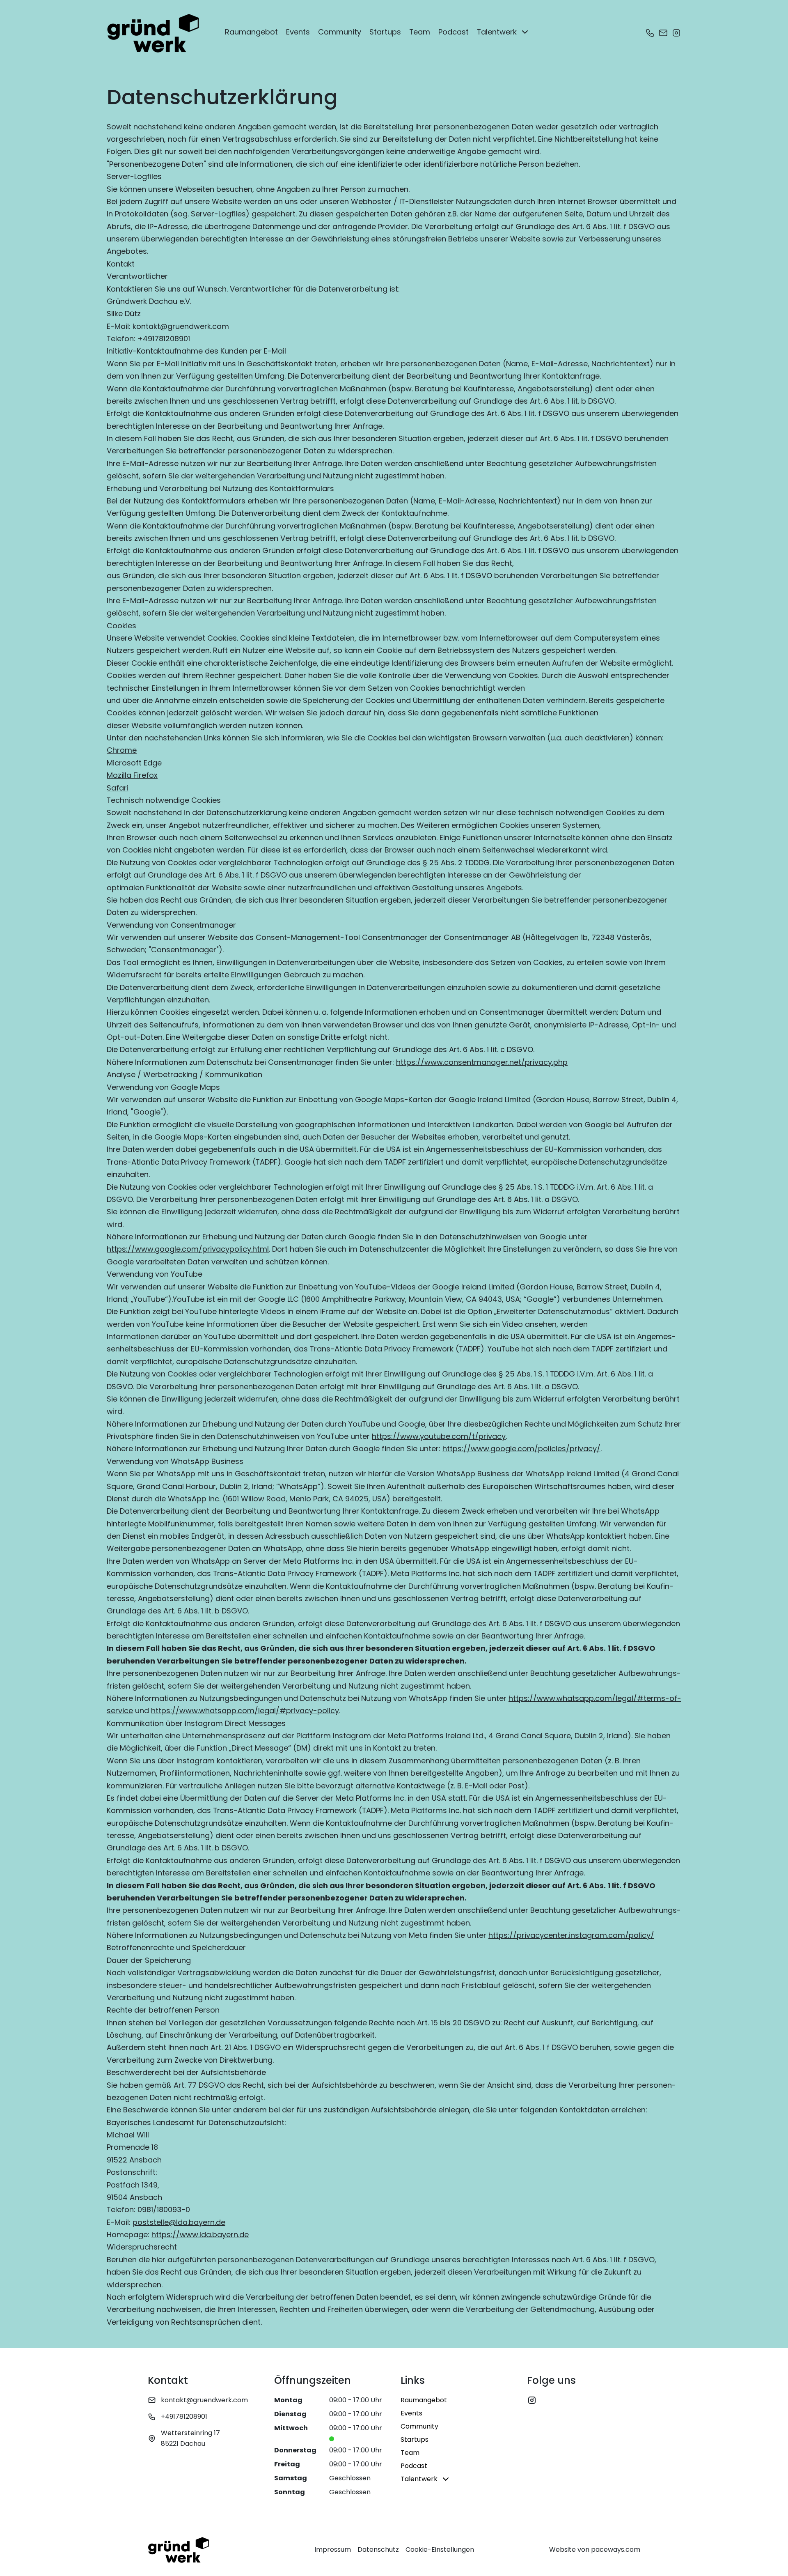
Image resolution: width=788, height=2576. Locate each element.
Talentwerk (497, 32)
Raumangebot (251, 32)
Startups (385, 32)
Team (420, 32)
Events (298, 32)
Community (340, 32)
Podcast (454, 32)
